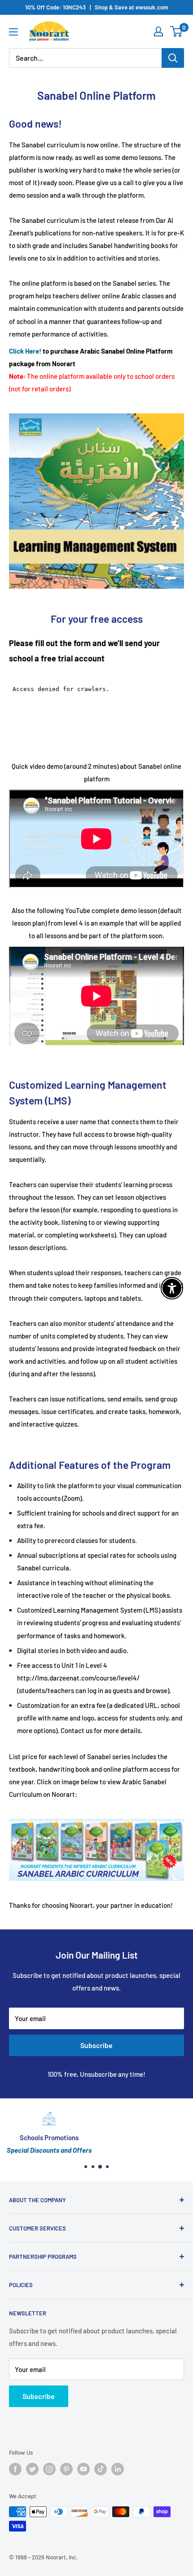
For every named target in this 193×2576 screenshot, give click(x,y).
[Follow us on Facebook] (15, 2469)
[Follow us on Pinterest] (66, 2469)
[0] (177, 31)
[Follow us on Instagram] (49, 2469)
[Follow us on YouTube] (83, 2469)
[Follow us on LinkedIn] (118, 2469)
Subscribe (96, 2045)
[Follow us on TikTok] (101, 2469)
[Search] (173, 58)
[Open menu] (13, 32)
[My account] (158, 31)
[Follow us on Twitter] (32, 2469)
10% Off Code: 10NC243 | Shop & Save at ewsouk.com (97, 7)
